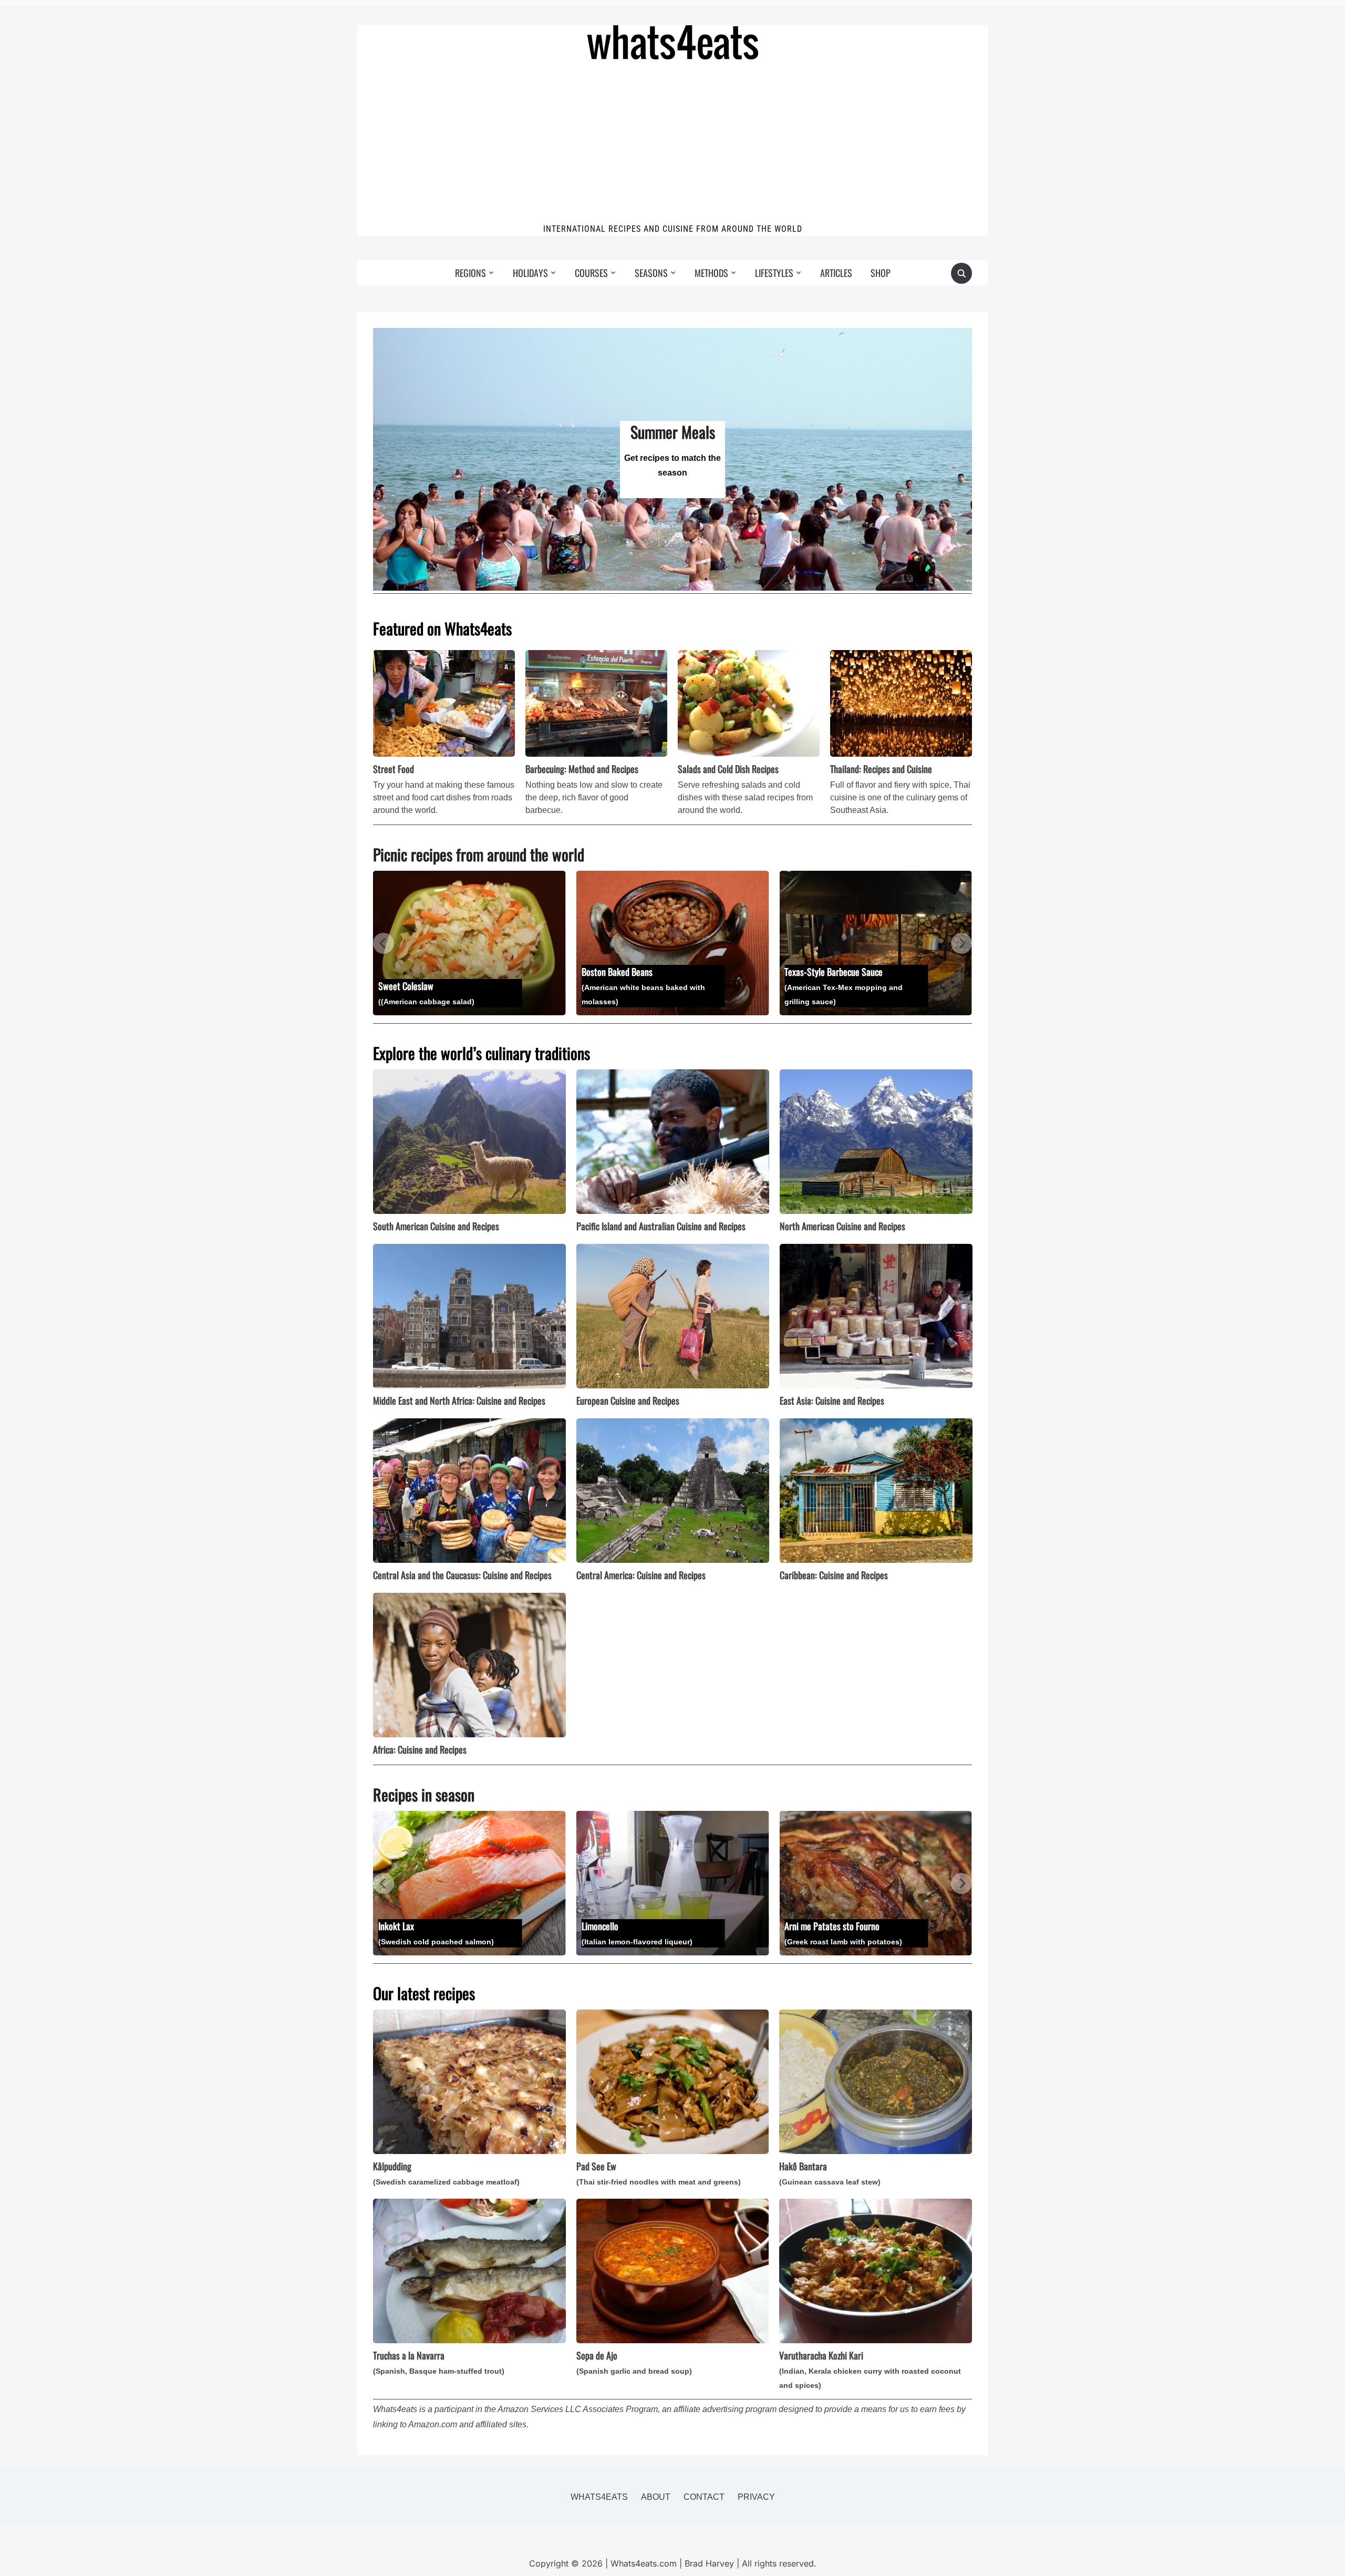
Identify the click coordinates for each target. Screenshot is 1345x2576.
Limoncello (443, 1933)
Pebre (852, 985)
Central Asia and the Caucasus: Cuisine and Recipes (462, 1575)
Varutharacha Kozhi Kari (870, 2369)
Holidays (530, 273)
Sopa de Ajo (634, 2362)
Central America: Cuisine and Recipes (641, 1575)
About (656, 2497)
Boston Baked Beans (448, 985)
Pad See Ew (659, 2173)
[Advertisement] (672, 143)
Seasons (651, 273)
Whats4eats (599, 2497)
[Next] (961, 943)
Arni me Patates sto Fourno (649, 1933)
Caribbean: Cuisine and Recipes (834, 1575)
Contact (704, 2497)
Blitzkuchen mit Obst (858, 1925)
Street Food (394, 769)
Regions (470, 273)
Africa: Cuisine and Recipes (420, 1749)
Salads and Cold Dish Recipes (728, 769)
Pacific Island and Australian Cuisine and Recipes (661, 1226)
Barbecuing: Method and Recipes (582, 769)
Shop (881, 273)
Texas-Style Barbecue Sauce (648, 985)
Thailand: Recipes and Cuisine (881, 769)
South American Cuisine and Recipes (436, 1226)
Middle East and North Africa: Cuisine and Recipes (459, 1400)
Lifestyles (774, 273)
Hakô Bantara (830, 2173)
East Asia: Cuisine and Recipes (832, 1400)
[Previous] (384, 943)
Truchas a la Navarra (439, 2362)
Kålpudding (446, 2173)
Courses (591, 273)
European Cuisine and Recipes (628, 1400)
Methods (711, 273)
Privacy (756, 2497)
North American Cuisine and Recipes (842, 1226)
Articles (836, 273)
